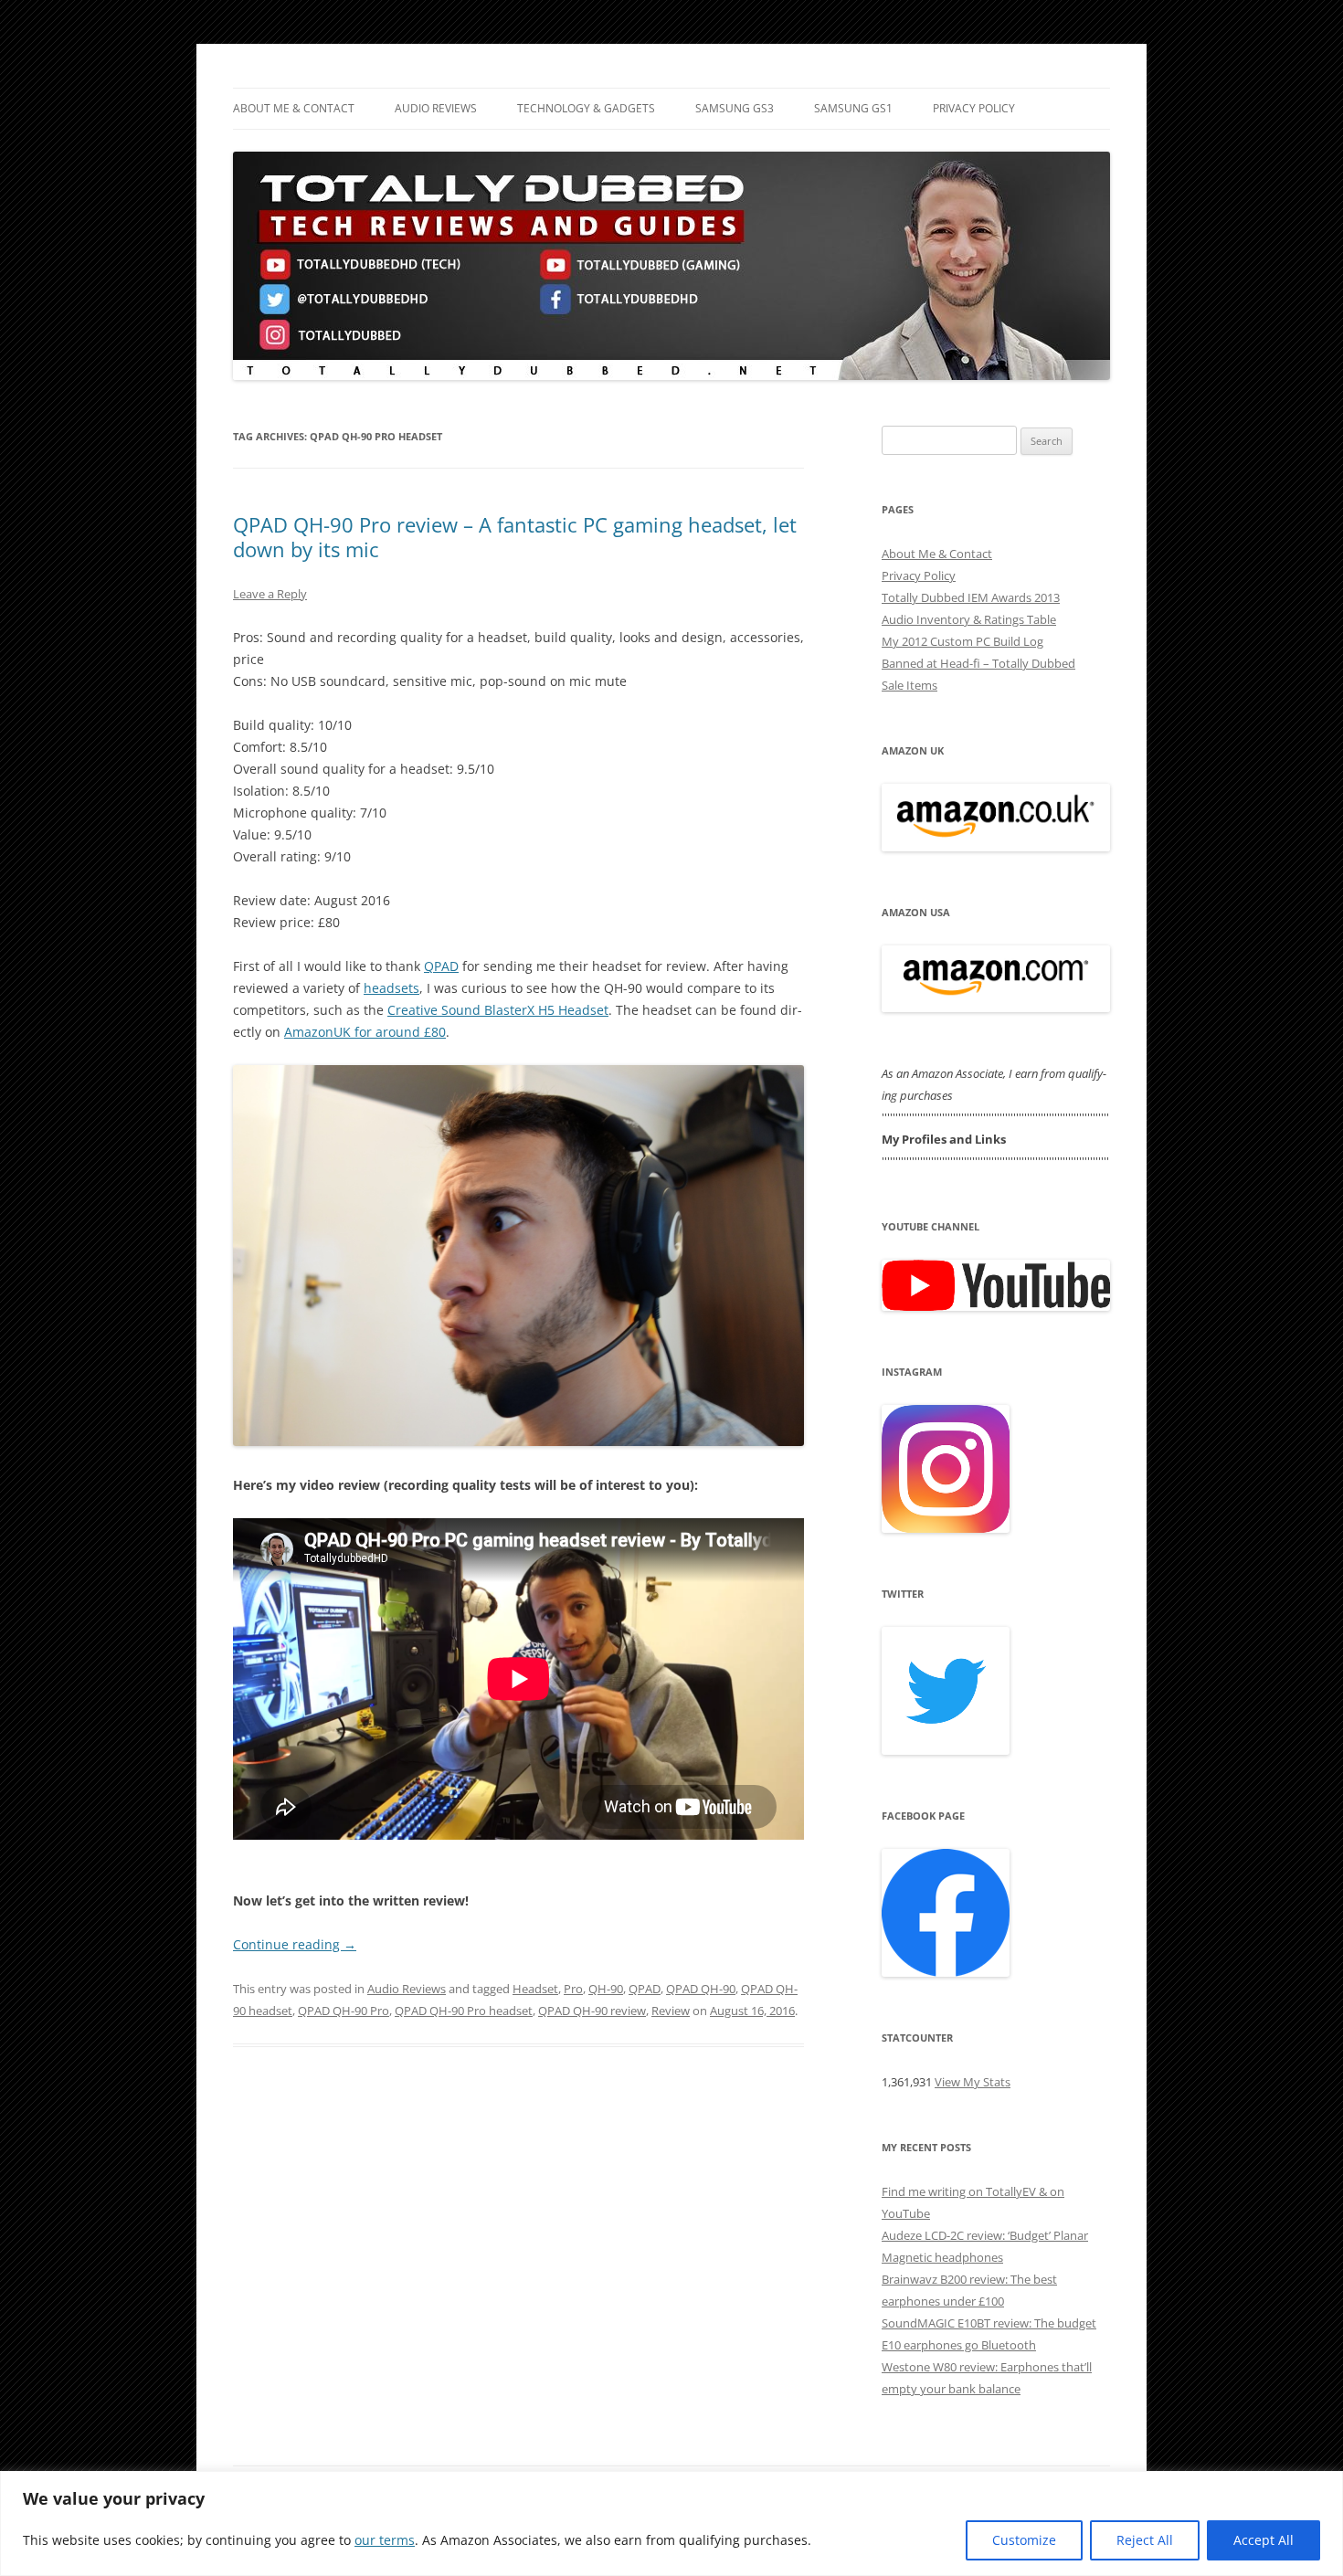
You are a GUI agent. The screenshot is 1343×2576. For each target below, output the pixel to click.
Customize (1024, 2540)
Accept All (1264, 2540)
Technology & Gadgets (586, 108)
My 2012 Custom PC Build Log (962, 641)
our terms (385, 2540)
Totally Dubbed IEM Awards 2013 (971, 597)
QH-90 (606, 1989)
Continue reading (295, 1944)
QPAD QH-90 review (592, 2011)
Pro (573, 1989)
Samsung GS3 (735, 108)
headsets (391, 988)
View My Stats (973, 2082)
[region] (671, 2523)
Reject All (1145, 2540)
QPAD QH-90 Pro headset (464, 2011)
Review (671, 2011)
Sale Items (909, 685)
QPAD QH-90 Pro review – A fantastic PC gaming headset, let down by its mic (515, 536)
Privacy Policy (974, 108)
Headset (535, 1989)
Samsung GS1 (853, 108)
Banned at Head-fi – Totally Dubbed (978, 663)
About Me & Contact (294, 108)
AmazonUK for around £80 (365, 1032)
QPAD (441, 966)
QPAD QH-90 (701, 1989)
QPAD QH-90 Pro (344, 2011)
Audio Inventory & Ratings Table (969, 619)
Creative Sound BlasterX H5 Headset (498, 1010)
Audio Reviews (436, 108)
